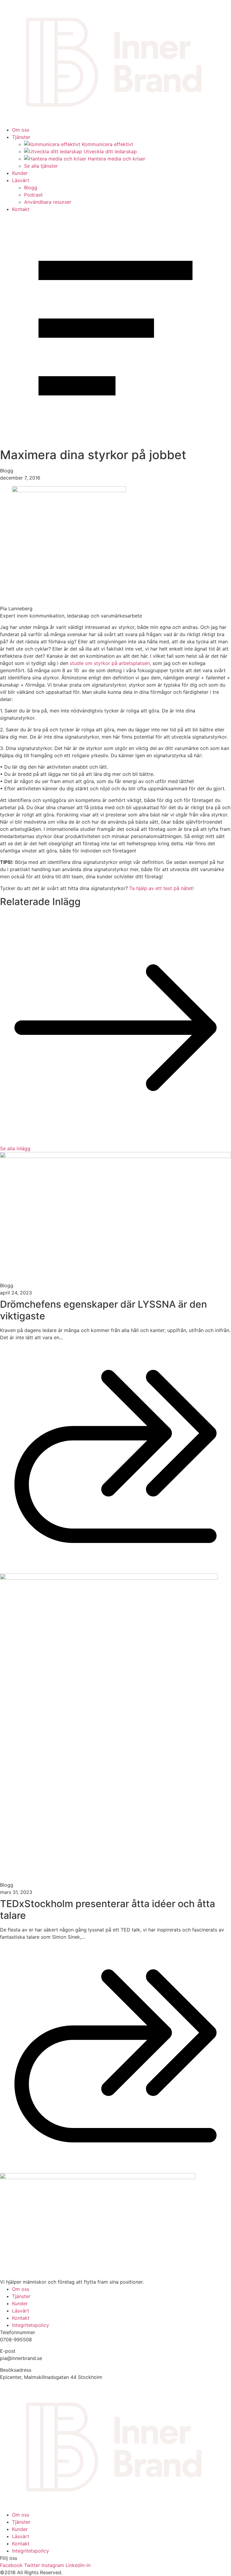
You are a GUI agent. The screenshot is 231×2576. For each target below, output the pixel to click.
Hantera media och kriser (117, 159)
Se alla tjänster (41, 166)
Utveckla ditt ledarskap (110, 151)
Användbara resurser (48, 202)
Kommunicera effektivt (108, 144)
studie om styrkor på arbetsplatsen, (111, 663)
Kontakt (21, 209)
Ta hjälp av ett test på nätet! (162, 888)
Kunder (20, 173)
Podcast (33, 195)
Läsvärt (21, 180)
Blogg (31, 187)
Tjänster (21, 137)
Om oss (21, 130)
